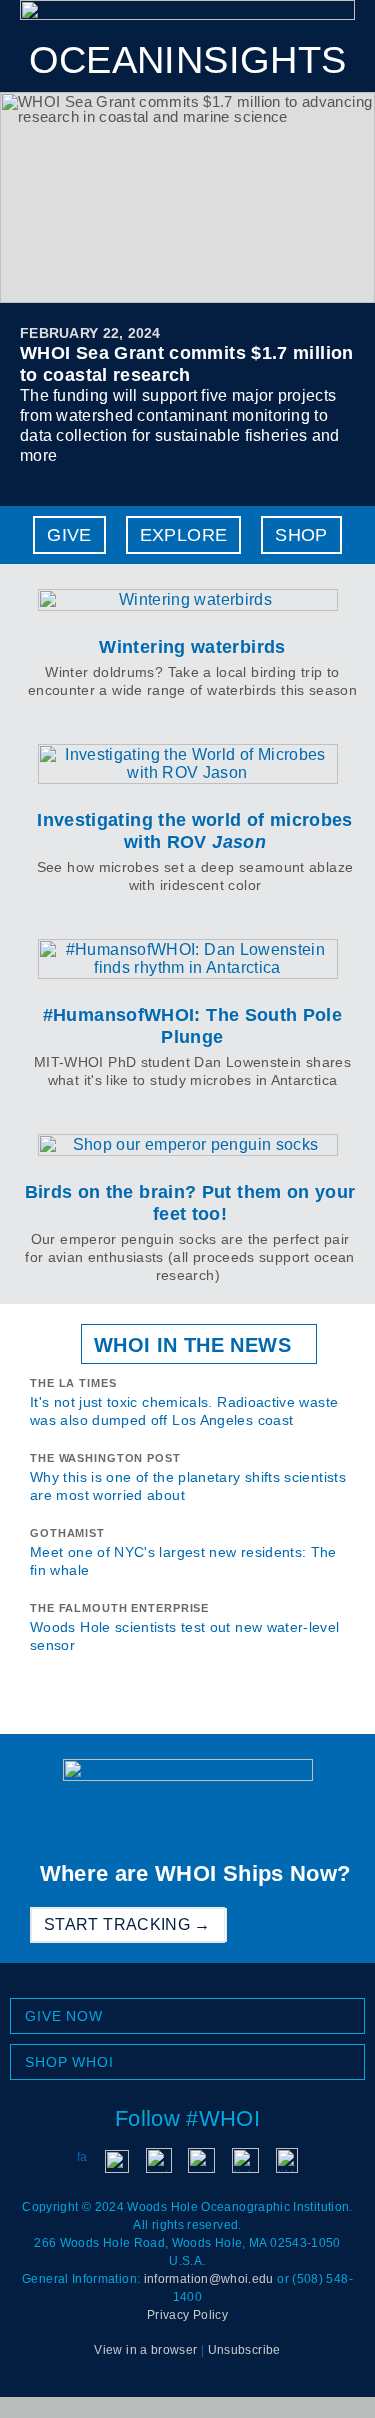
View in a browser (145, 2350)
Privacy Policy (187, 2315)
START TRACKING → (127, 1924)
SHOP (301, 535)
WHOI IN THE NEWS (192, 1345)
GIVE (69, 535)
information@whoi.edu (209, 2279)
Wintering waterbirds (192, 647)
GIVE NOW (64, 2016)
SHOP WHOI (69, 2062)
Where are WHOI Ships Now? (195, 1873)
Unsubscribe (244, 2350)
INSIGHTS (188, 60)
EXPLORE (184, 535)
